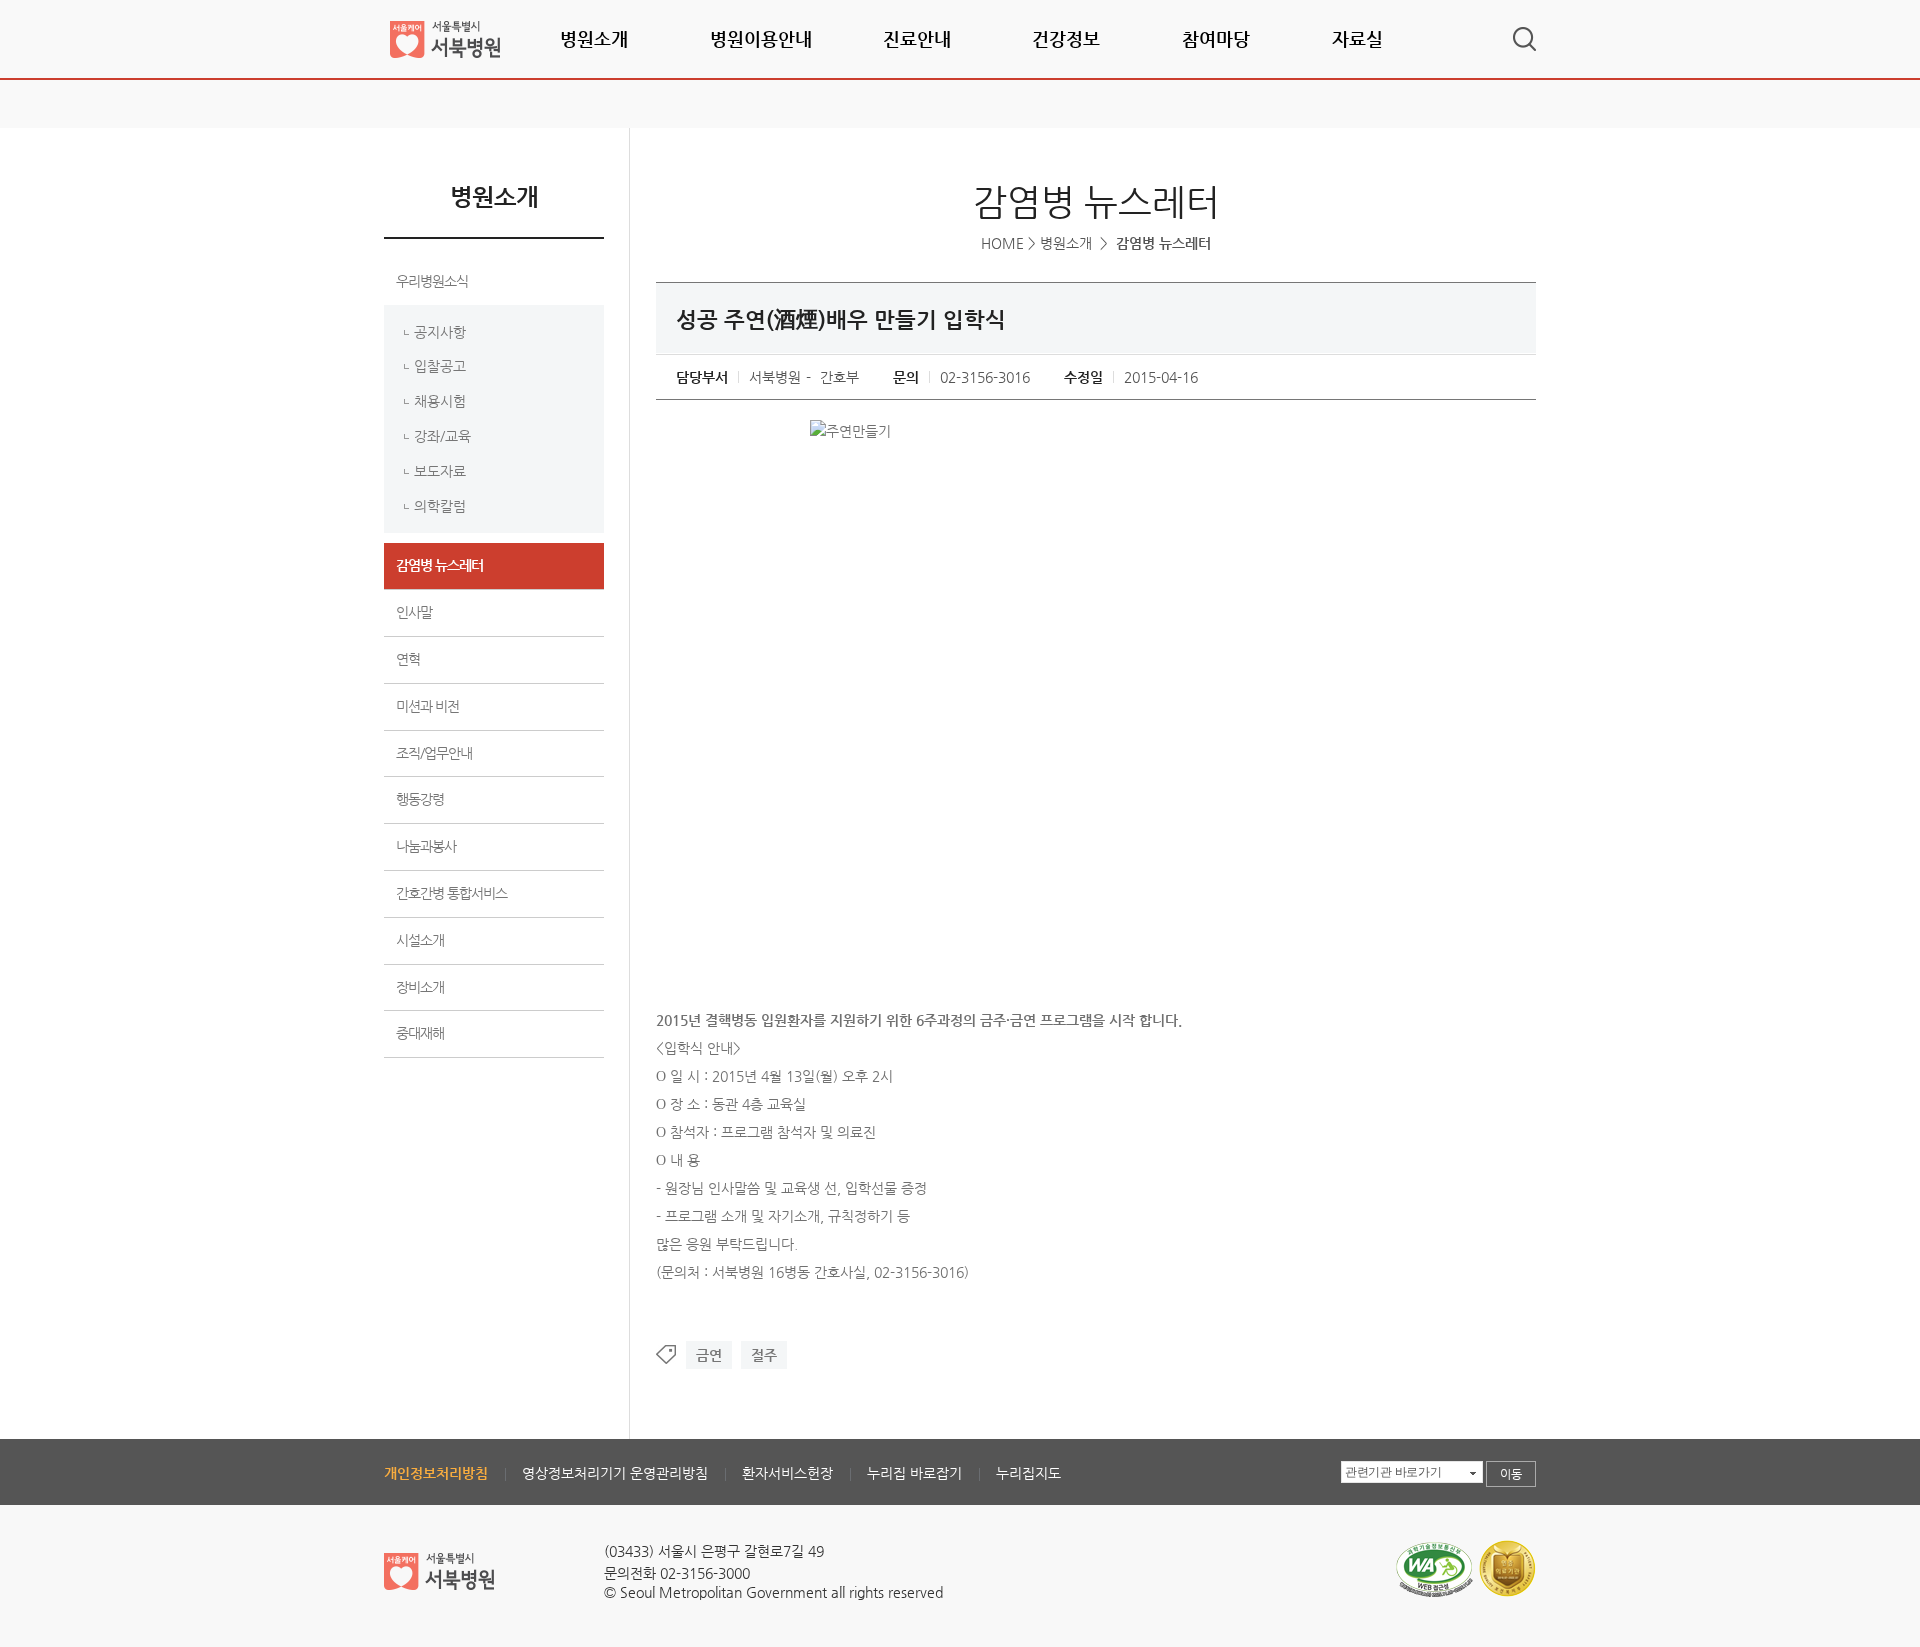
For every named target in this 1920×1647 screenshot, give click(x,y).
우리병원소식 (432, 281)
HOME (1002, 243)
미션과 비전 (427, 706)
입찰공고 (440, 366)
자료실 (1357, 38)
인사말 (414, 612)
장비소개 (420, 987)
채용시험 (440, 401)
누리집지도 (1028, 1473)
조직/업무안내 (434, 753)
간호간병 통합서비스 (451, 893)
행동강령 (420, 799)
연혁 (408, 659)
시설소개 (420, 940)
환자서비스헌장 (787, 1473)
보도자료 (440, 471)
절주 (764, 1355)
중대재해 (420, 1033)
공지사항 (440, 332)
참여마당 (1216, 38)
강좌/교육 (442, 436)
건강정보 (1066, 38)
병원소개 (594, 38)
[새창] (1434, 1547)
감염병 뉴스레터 (439, 565)
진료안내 (917, 38)
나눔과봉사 (426, 846)
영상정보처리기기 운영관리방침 (615, 1473)
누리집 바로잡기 (914, 1473)
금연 (709, 1355)
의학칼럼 (440, 506)
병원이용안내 (761, 38)
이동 (1511, 1474)
